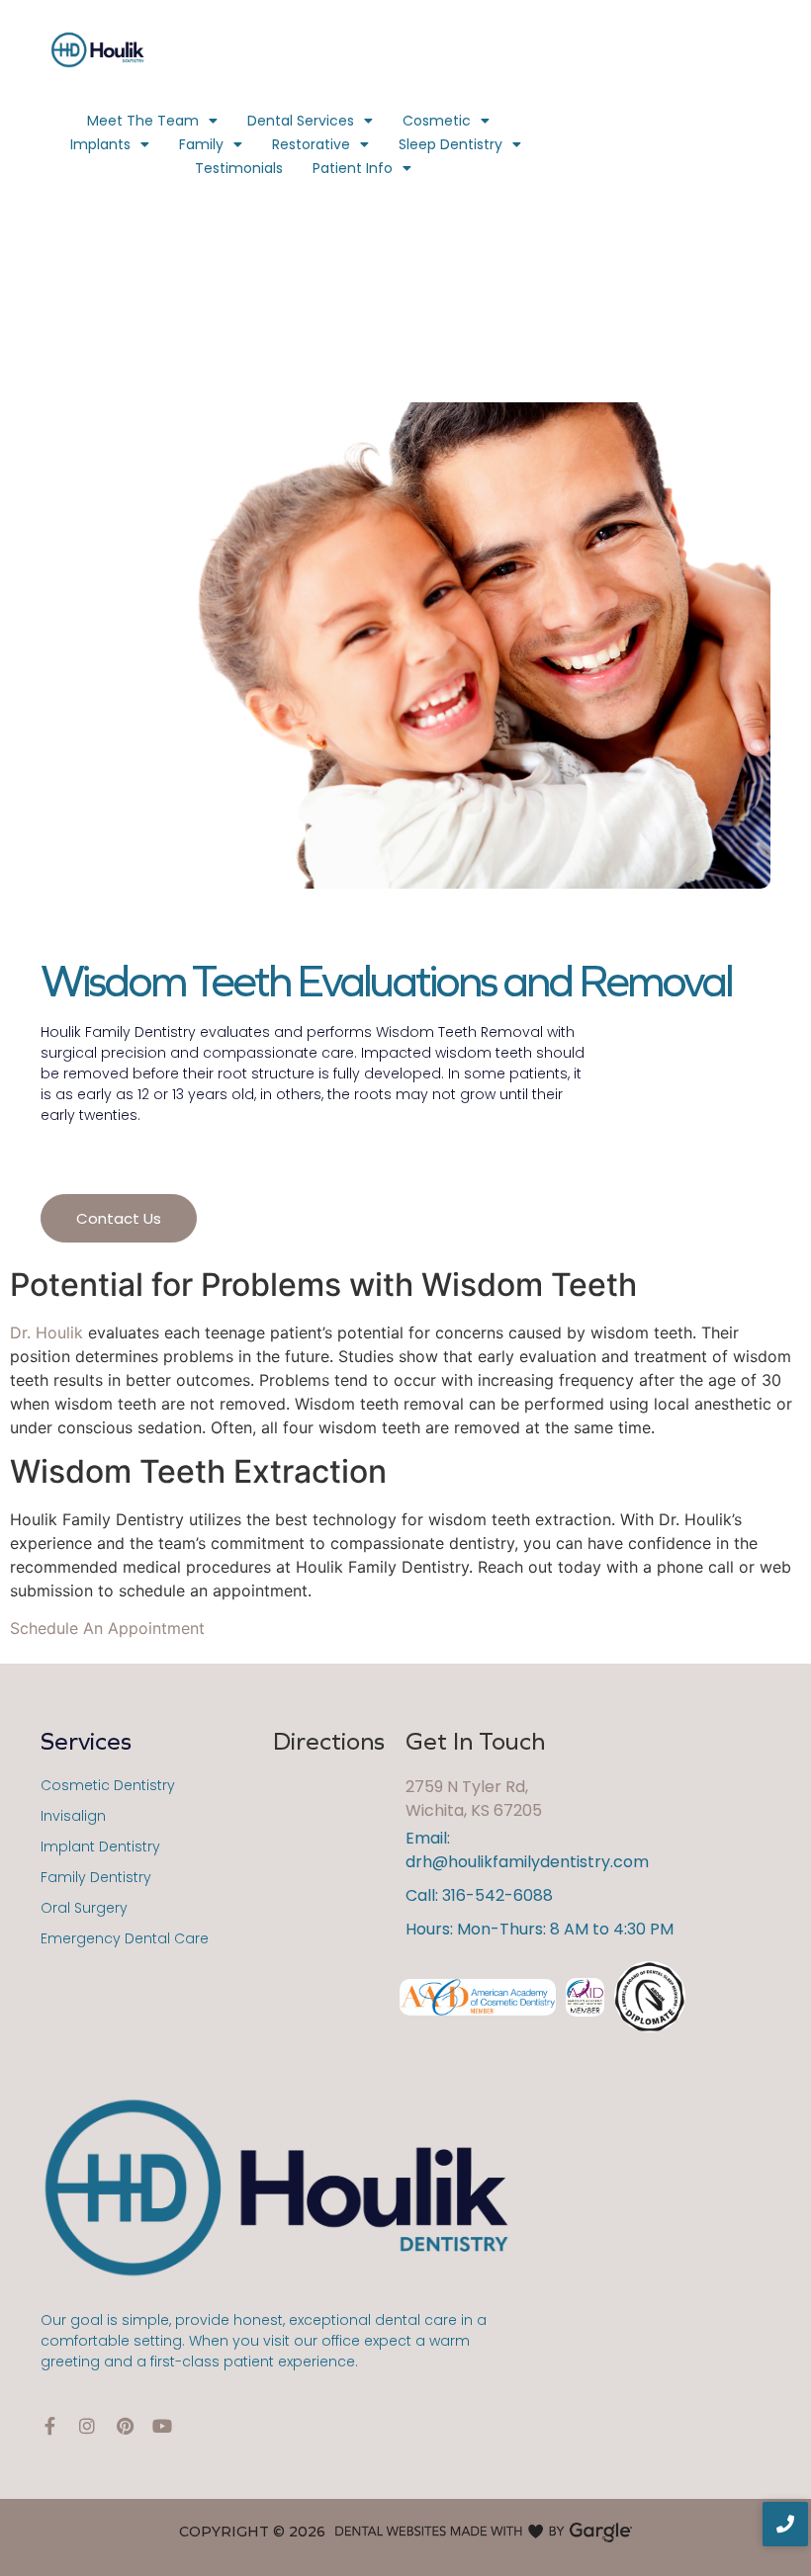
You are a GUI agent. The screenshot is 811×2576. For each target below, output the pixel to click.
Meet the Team (143, 121)
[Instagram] (87, 2426)
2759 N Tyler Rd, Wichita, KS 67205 (474, 1799)
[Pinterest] (125, 2426)
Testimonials (239, 168)
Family (201, 144)
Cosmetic (437, 121)
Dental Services (301, 121)
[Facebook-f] (49, 2426)
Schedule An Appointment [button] (107, 1628)
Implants (100, 144)
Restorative (311, 144)
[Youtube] (162, 2426)
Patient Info (353, 168)
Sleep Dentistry (451, 144)
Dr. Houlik (46, 1332)
